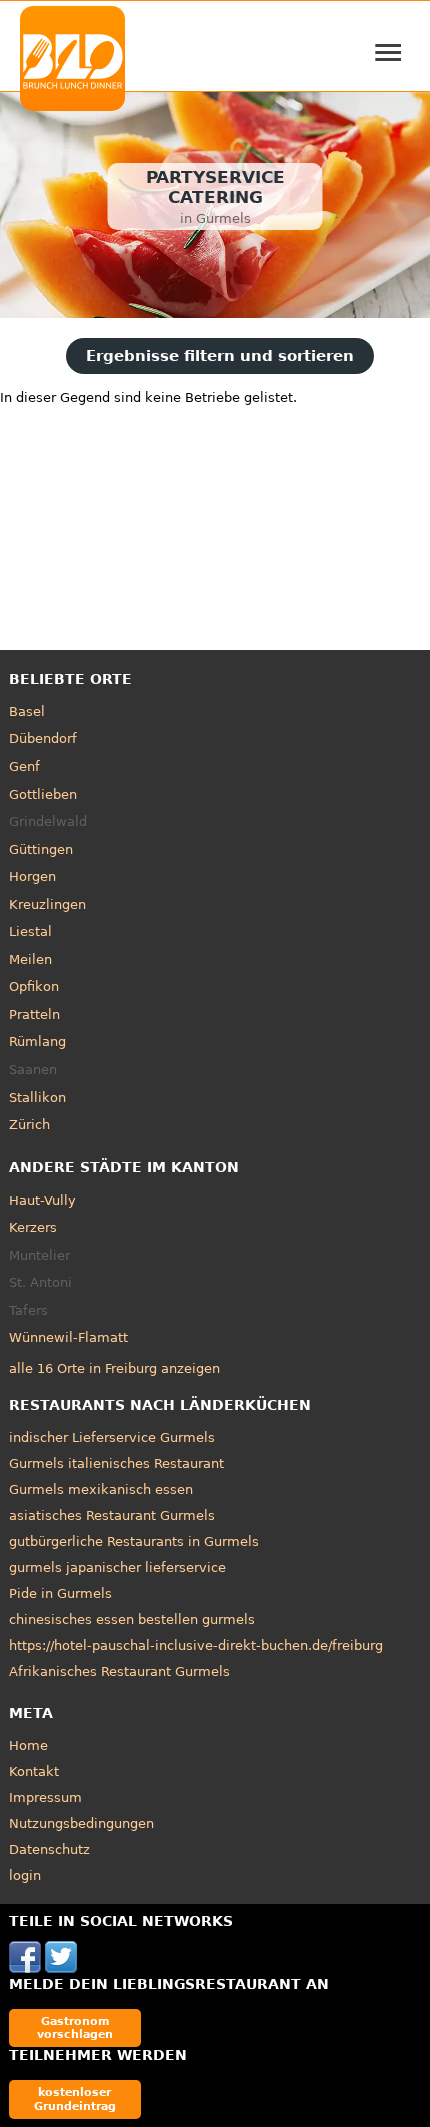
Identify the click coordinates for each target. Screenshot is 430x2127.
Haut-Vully (42, 1200)
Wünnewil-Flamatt (68, 1337)
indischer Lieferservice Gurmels (112, 1437)
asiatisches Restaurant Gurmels (112, 1515)
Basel (27, 711)
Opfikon (34, 986)
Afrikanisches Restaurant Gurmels (119, 1671)
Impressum (45, 1797)
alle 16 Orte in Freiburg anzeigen (114, 1368)
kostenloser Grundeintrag (75, 2098)
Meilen (30, 959)
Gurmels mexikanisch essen (101, 1489)
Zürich (29, 1124)
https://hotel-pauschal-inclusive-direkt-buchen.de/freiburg (196, 1645)
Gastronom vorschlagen (75, 2027)
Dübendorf (43, 738)
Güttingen (41, 849)
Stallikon (37, 1097)
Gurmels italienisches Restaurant (116, 1463)
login (25, 1875)
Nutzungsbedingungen (81, 1823)
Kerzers (33, 1227)
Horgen (32, 876)
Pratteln (34, 1014)
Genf (24, 766)
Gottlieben (43, 794)
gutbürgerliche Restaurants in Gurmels (134, 1541)
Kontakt (34, 1771)
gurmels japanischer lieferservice (117, 1567)
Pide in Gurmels (60, 1593)
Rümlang (37, 1041)
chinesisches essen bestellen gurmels (132, 1619)
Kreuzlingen (47, 904)
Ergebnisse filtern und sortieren (220, 356)
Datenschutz (49, 1849)
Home (28, 1745)
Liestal (30, 931)
